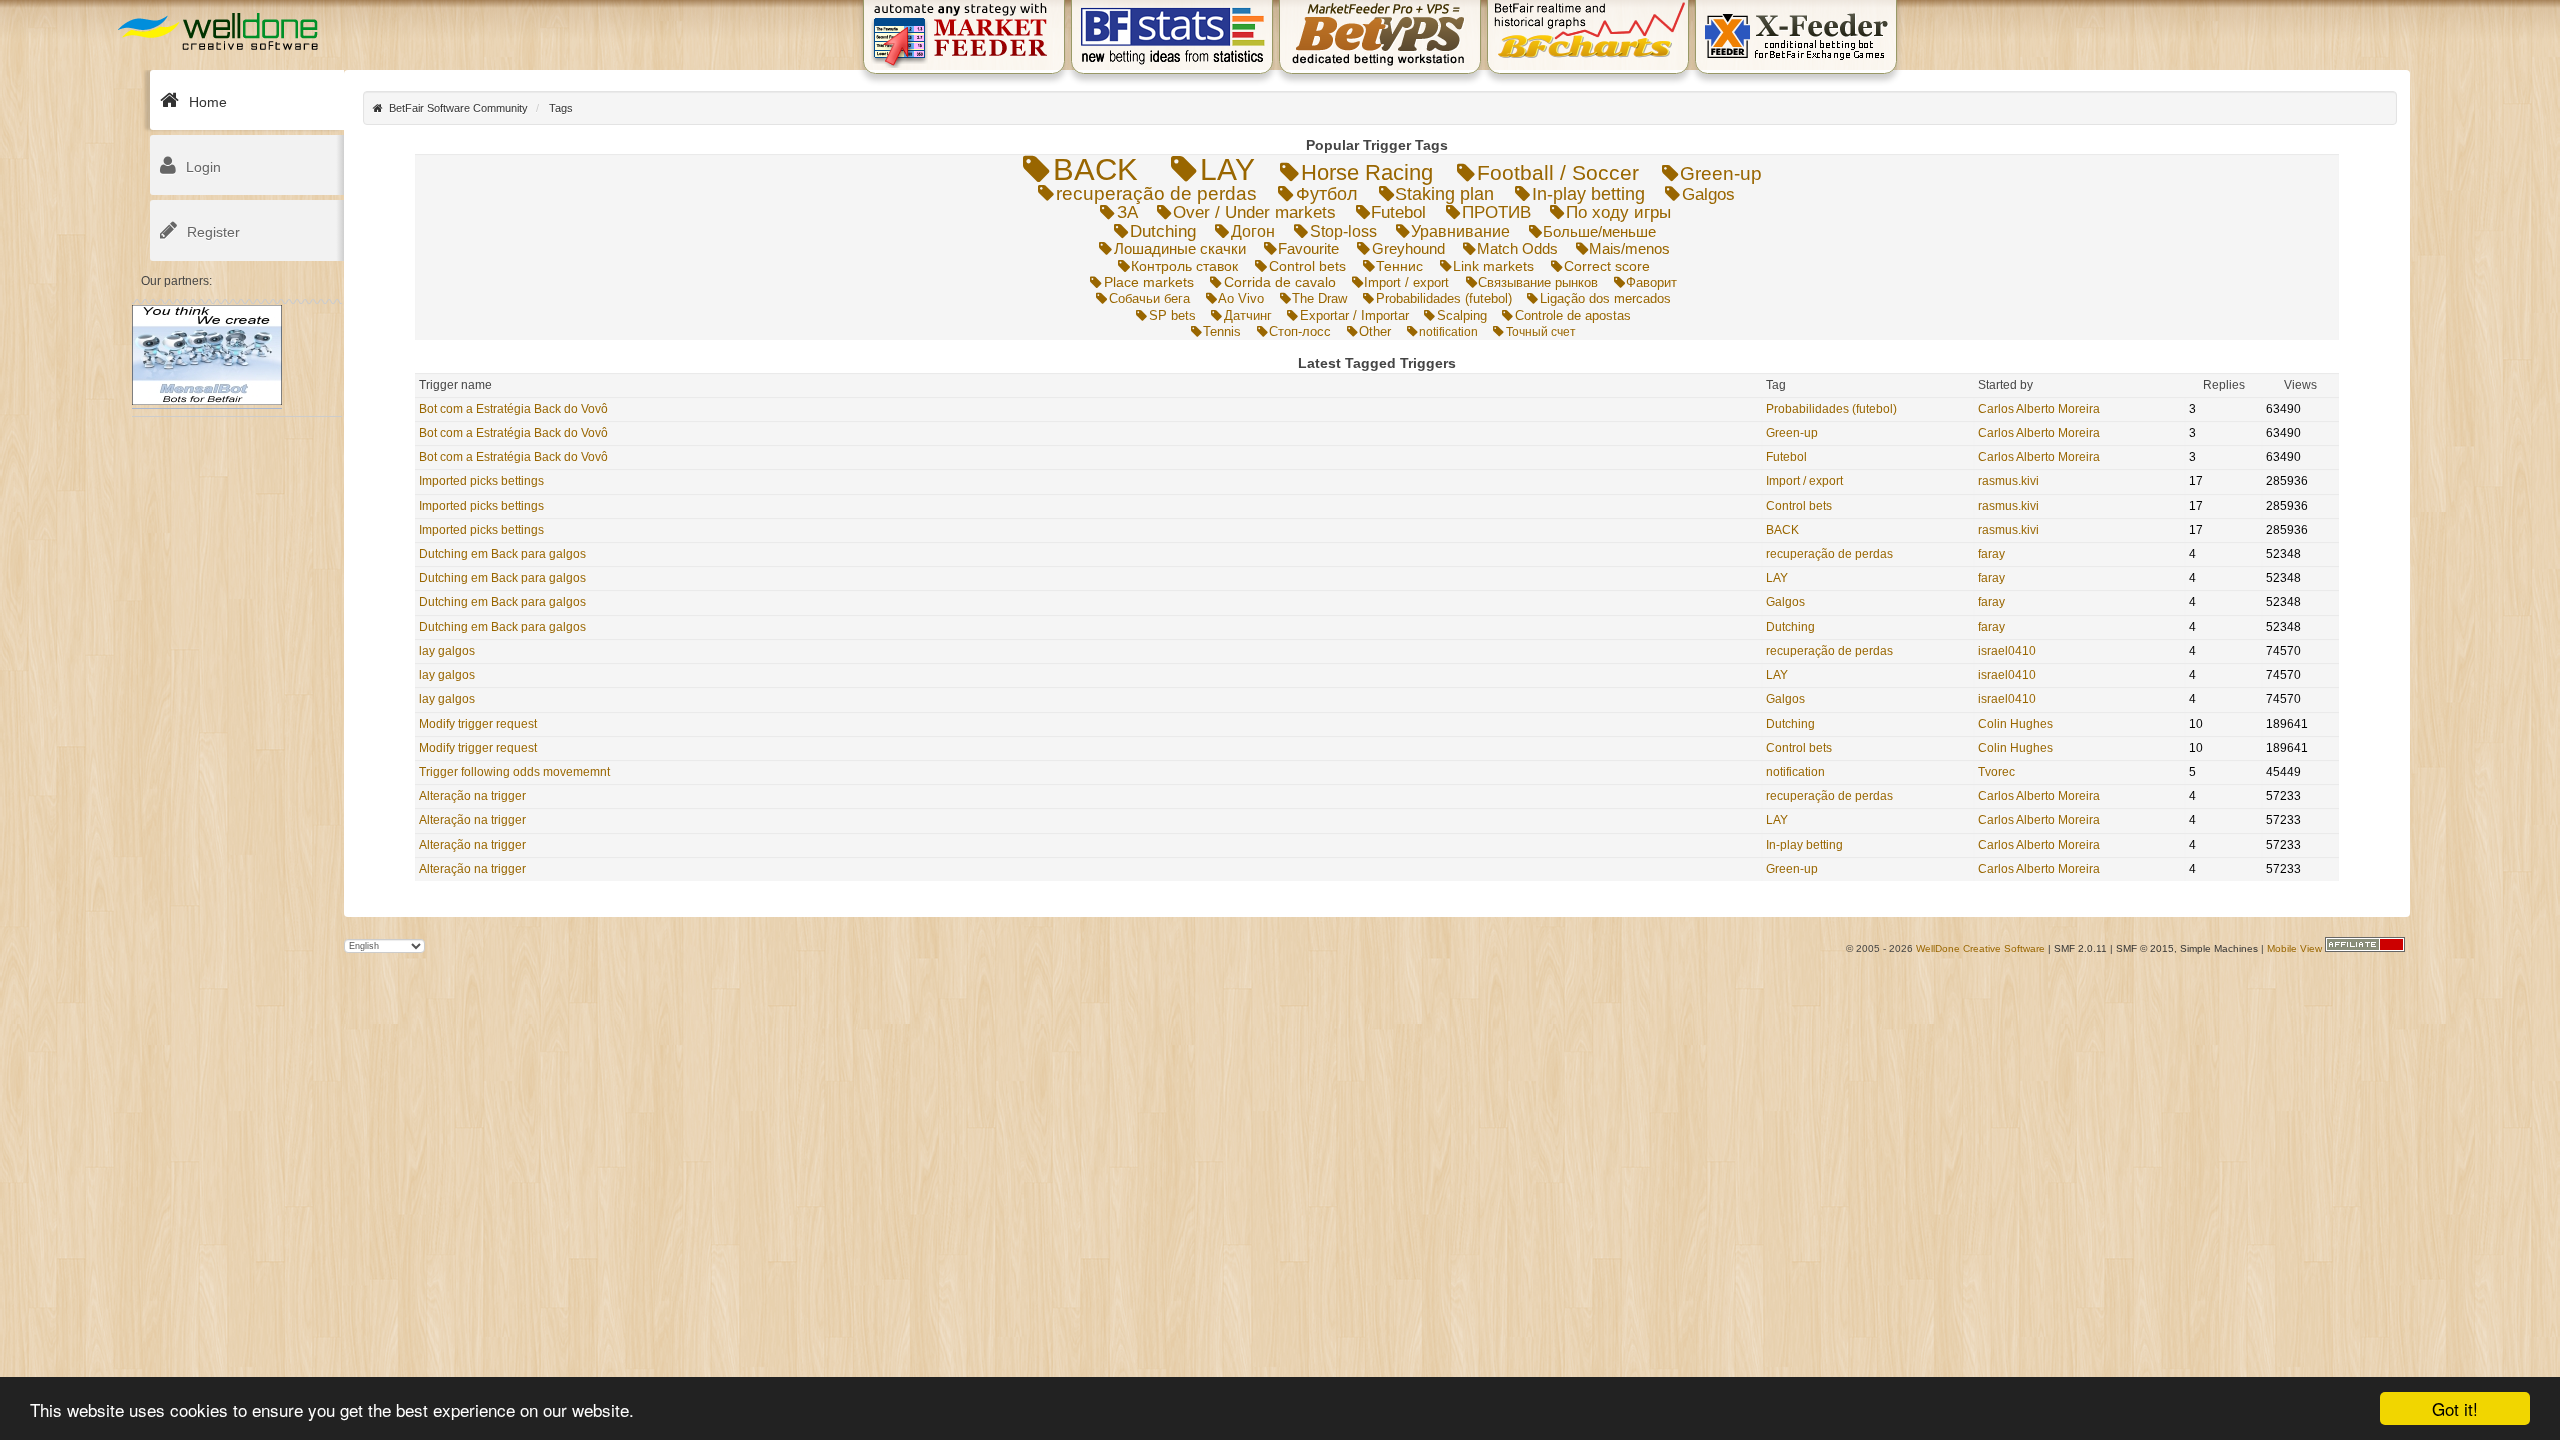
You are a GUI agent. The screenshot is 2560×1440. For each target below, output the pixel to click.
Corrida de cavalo (1279, 282)
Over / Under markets (1254, 212)
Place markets (1148, 282)
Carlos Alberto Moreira (2039, 409)
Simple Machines (2219, 948)
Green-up (1721, 173)
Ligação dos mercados (1605, 298)
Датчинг (1247, 315)
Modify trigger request (478, 724)
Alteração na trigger (472, 796)
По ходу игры (1618, 212)
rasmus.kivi (2008, 481)
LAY (1227, 169)
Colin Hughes (2015, 724)
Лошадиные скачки (1180, 248)
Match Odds (1517, 249)
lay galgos (447, 651)
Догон (1253, 231)
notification (1448, 332)
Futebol (1398, 212)
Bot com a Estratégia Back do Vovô (513, 409)
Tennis (1222, 332)
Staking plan (1444, 194)
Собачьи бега (1149, 298)
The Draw (1319, 298)
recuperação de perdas (1156, 193)
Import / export (1406, 282)
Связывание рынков (1538, 282)
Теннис (1399, 266)
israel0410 (2007, 651)
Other (1375, 332)
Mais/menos (1629, 249)
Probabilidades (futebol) (1443, 298)
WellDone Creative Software (1980, 948)
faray (1991, 554)
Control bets (1307, 266)
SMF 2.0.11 (2080, 948)
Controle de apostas (1572, 316)
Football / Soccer (1558, 172)
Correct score (1607, 266)
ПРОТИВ (1496, 212)
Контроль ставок (1184, 266)
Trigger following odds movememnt (514, 772)
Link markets (1493, 266)
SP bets (1172, 315)
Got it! (2455, 1408)
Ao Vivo (1241, 298)
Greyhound (1408, 248)
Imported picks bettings (481, 481)
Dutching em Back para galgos (502, 554)
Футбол (1327, 194)
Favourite (1308, 248)
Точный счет (1540, 332)
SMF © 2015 (2145, 948)
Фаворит (1651, 282)
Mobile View (2294, 948)
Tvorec (1996, 772)
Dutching (1163, 231)
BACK (1095, 169)
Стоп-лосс (1300, 332)
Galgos (1708, 194)
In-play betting (1588, 194)
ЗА (1127, 212)
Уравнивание (1460, 231)
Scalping (1461, 315)
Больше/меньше (1599, 231)
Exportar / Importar (1354, 315)
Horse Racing (1367, 172)
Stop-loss (1343, 231)
